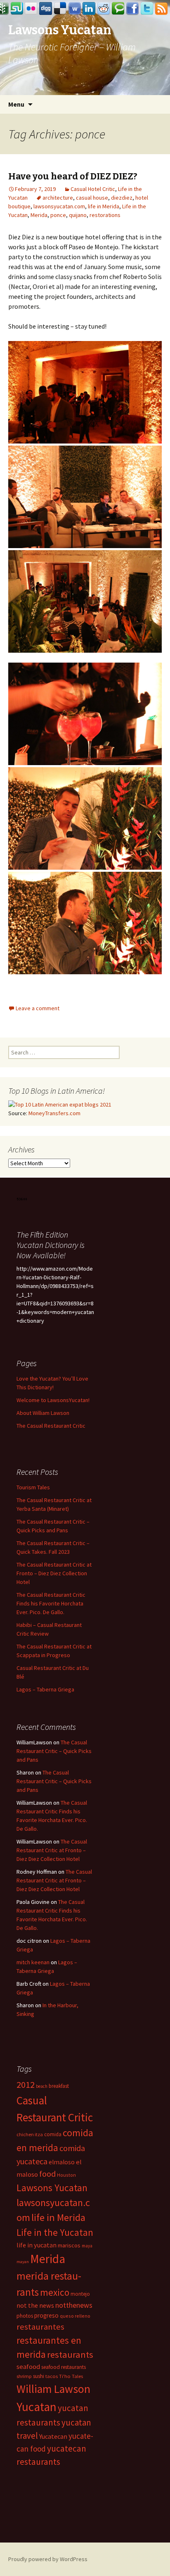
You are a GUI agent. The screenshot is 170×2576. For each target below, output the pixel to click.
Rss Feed (161, 9)
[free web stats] (22, 1198)
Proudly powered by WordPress (48, 2559)
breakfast (59, 2086)
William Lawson (53, 2389)
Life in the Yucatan (55, 2232)
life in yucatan (37, 2245)
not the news (35, 2305)
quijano (78, 215)
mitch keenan (33, 1962)
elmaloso (62, 2162)
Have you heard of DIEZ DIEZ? (73, 176)
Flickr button (31, 9)
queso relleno (75, 2316)
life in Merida (104, 206)
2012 (26, 2085)
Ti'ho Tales (71, 2376)
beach (42, 2086)
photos (25, 2316)
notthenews (74, 2305)
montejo (80, 2294)
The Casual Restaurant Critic (51, 1426)
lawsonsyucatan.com (59, 206)
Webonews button (75, 9)
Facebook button (132, 9)
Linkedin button (89, 9)
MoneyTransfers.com (54, 1113)
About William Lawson (43, 1413)
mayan (23, 2262)
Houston (66, 2175)
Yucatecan (53, 2436)
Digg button (46, 9)
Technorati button (118, 9)
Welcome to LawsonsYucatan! (53, 1400)
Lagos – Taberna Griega (45, 1689)
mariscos (69, 2245)
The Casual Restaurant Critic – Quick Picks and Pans (54, 1751)
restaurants (70, 2354)
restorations (105, 215)
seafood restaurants (64, 2367)
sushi (39, 2376)
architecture (58, 198)
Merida (39, 215)
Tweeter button (147, 9)
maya (87, 2246)
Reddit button (104, 9)
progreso (46, 2315)
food (47, 2174)
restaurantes (40, 2327)
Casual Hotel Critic (93, 189)
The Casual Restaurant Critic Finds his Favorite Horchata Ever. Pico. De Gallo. (51, 1603)
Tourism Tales (33, 1487)
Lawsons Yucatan (52, 2188)
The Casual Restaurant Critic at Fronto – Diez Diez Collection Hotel (54, 1573)
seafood (28, 2367)
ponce (58, 215)
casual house (92, 198)
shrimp (24, 2376)
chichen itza (30, 2134)
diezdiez (122, 198)
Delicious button (60, 9)
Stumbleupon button (17, 9)
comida (53, 2134)
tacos (52, 2376)
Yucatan (37, 2407)
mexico (55, 2292)
